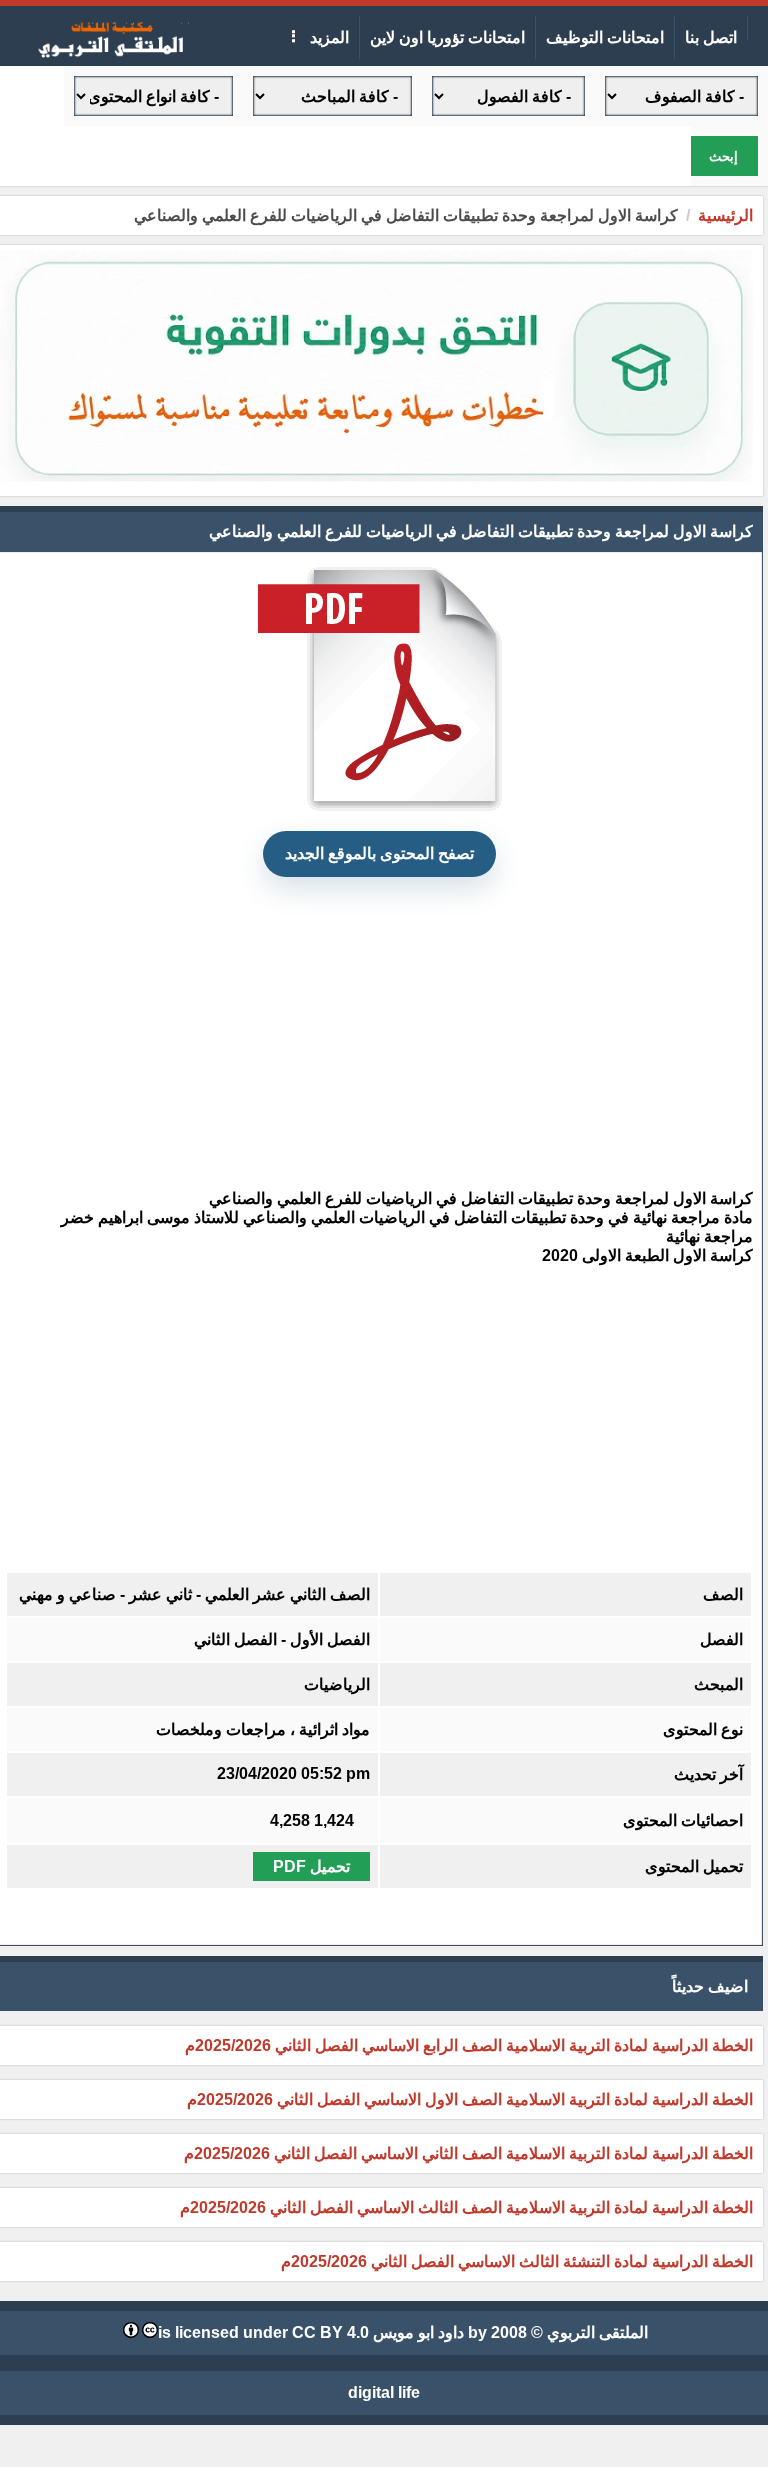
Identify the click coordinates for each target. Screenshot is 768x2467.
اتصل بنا (711, 37)
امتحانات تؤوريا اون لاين (447, 37)
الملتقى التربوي (597, 2332)
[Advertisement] (379, 1033)
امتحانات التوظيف (605, 37)
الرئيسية (725, 215)
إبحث (723, 156)
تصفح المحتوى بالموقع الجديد (379, 853)
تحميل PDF (311, 1866)
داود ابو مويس (418, 2332)
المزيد (327, 37)
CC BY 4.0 (330, 2332)
